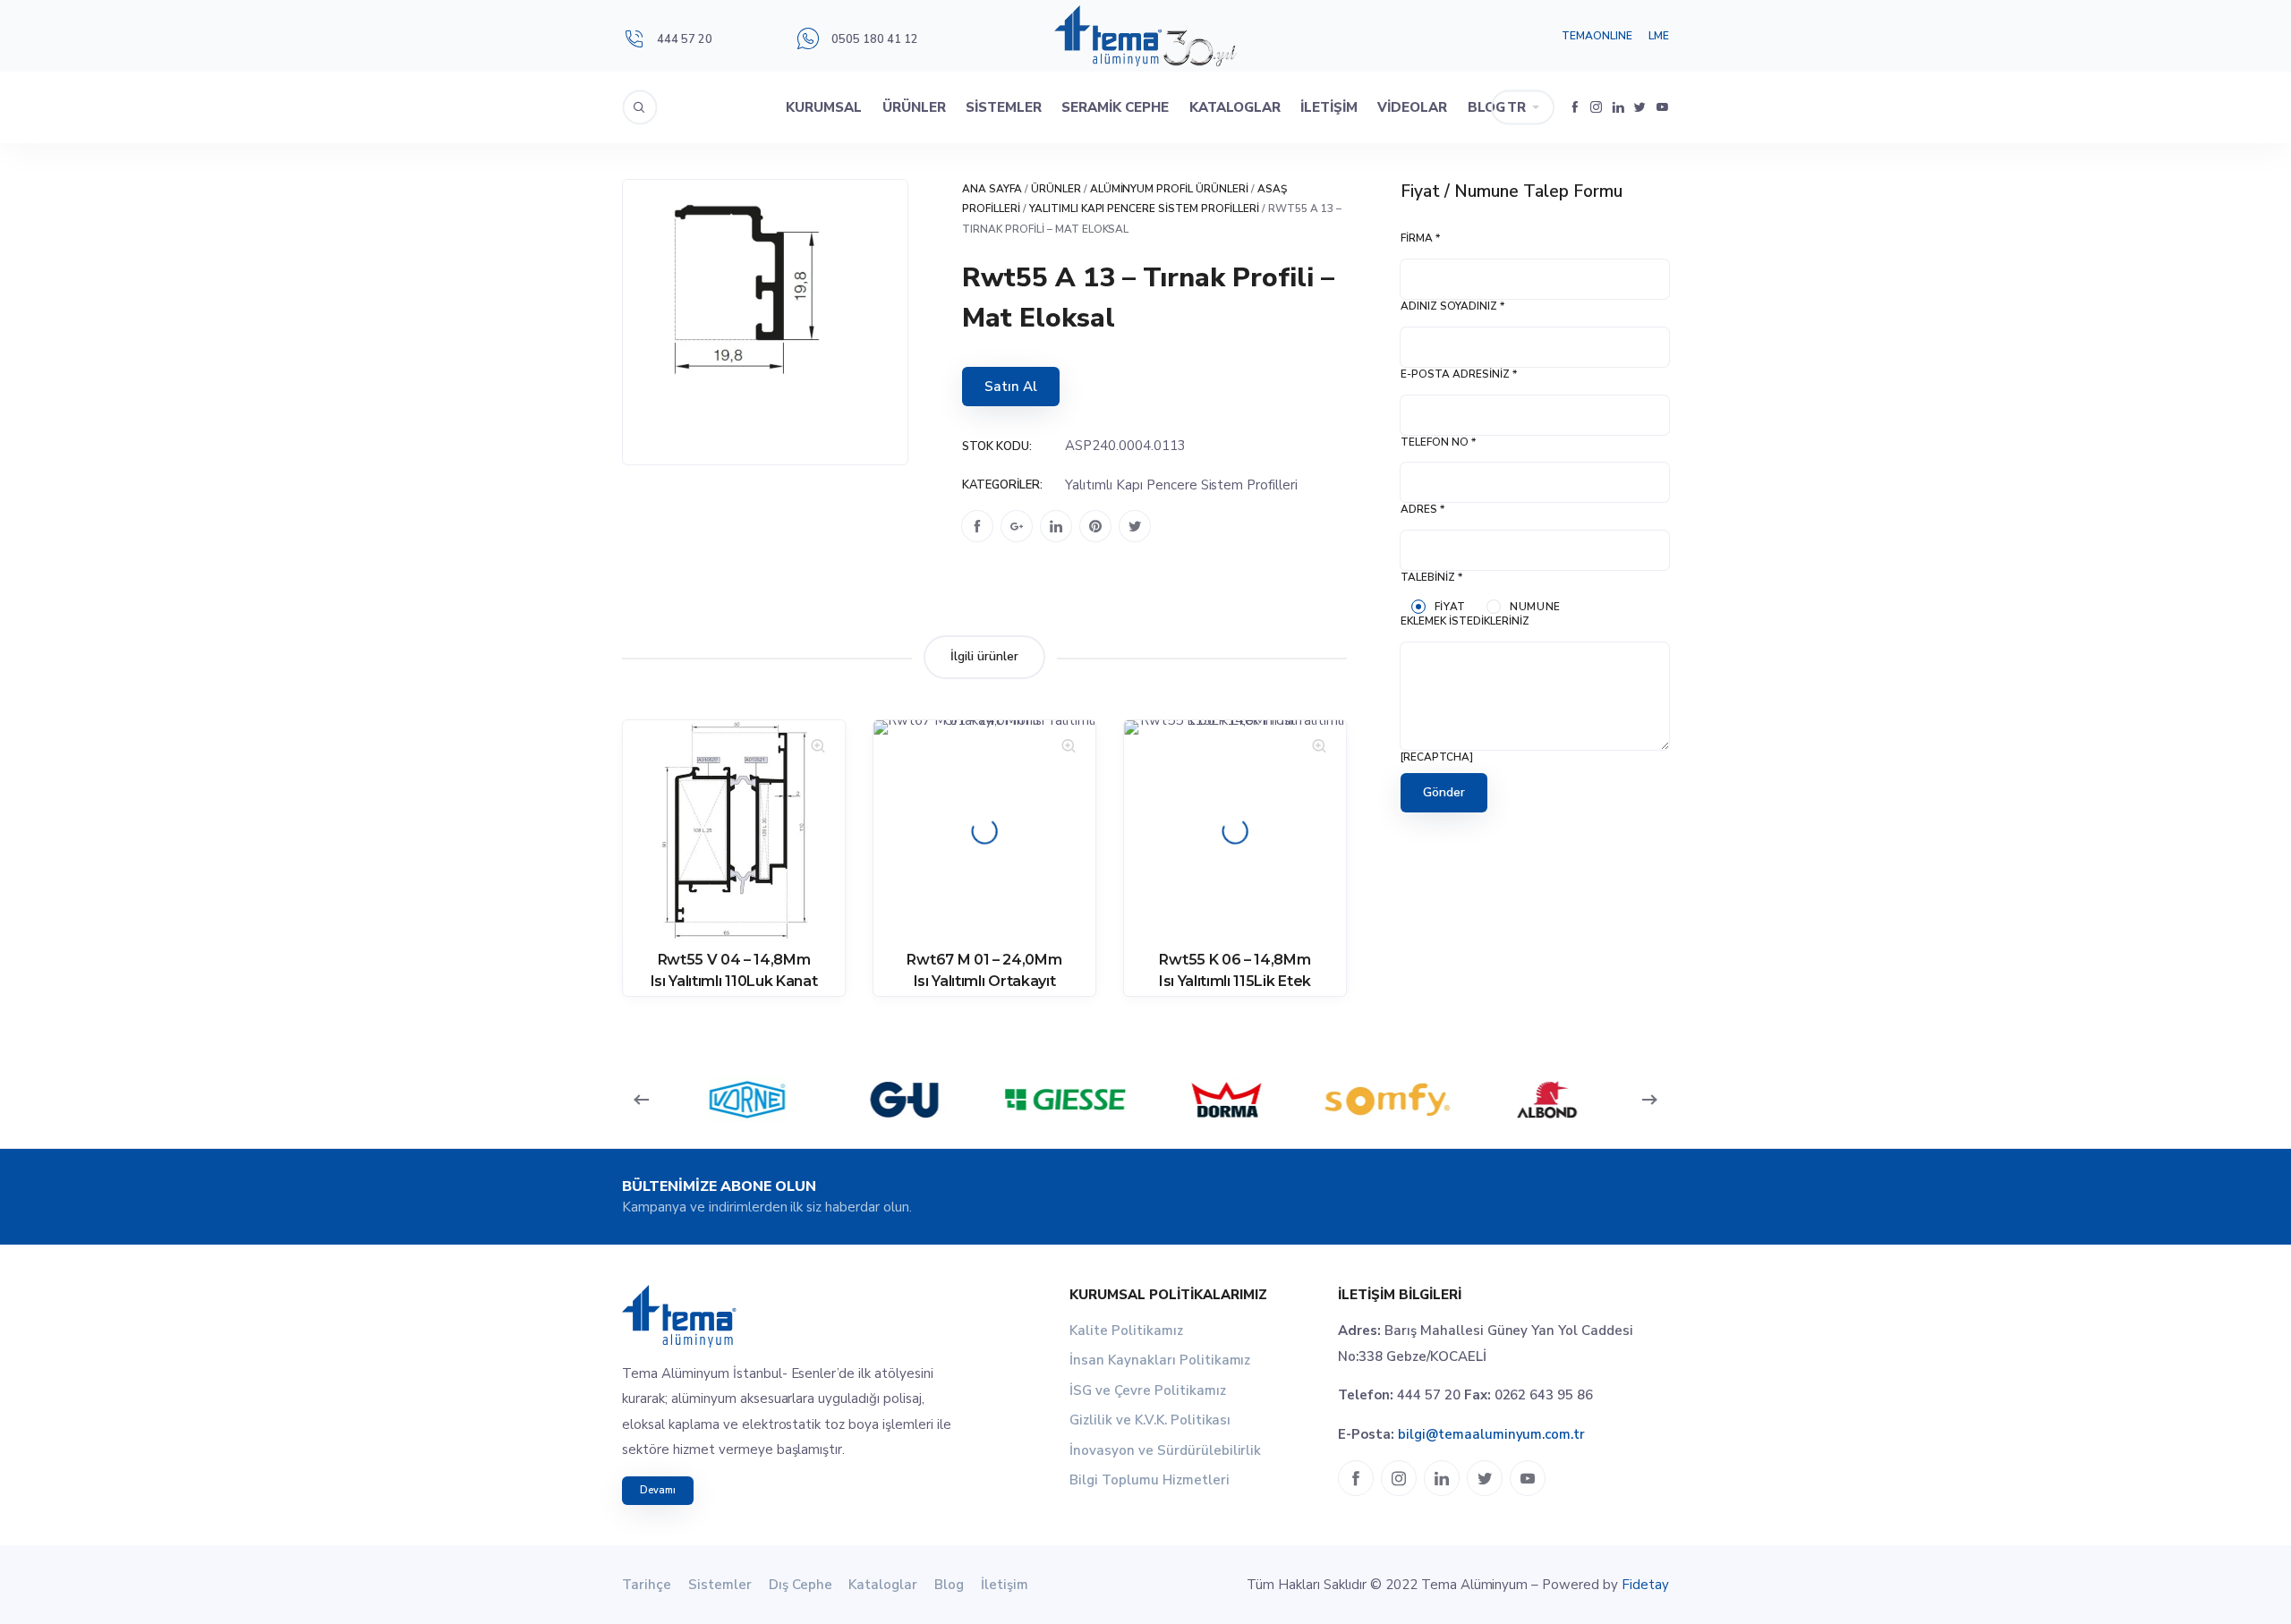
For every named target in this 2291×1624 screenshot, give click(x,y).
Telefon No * (1438, 442)
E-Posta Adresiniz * (1459, 374)
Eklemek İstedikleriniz (1465, 621)
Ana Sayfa (992, 189)
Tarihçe (647, 1585)
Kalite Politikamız (1126, 1331)
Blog (1486, 107)
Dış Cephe (801, 1585)
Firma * (1420, 238)
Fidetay (1645, 1585)
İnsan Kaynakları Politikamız (1160, 1360)
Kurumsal (824, 107)
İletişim (1329, 107)
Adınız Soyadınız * (1452, 306)
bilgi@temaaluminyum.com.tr (1491, 1434)
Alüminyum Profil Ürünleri (1170, 189)
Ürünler (914, 107)
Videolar (1412, 107)
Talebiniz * (1431, 577)
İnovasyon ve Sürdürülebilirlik (1165, 1450)
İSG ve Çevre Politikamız (1148, 1390)
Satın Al (1011, 387)
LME (1659, 36)
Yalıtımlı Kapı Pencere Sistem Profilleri (1144, 208)
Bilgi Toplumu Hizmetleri (1150, 1480)
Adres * (1422, 509)
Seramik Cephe (1115, 107)
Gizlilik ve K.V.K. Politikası (1150, 1420)
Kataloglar (1235, 107)
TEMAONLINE (1597, 36)
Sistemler (1004, 107)
